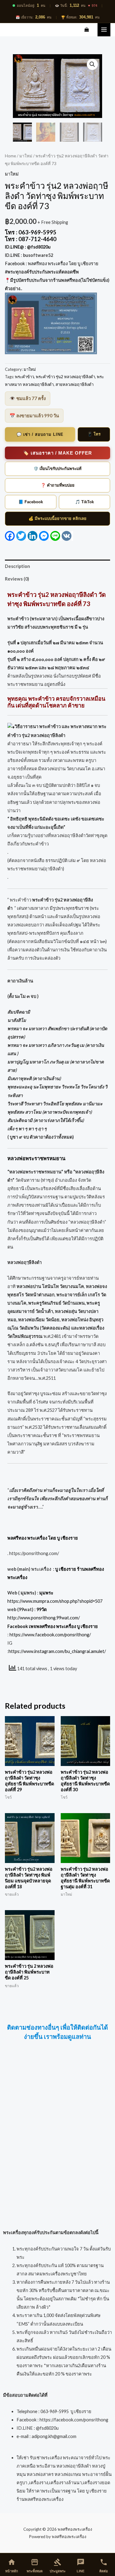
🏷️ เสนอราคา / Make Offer (57, 453)
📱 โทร (94, 434)
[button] (92, 64)
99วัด (42, 1609)
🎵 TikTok (84, 502)
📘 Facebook (31, 502)
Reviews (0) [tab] (17, 579)
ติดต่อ (104, 2566)
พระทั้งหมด (35, 2566)
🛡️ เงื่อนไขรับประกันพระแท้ (57, 469)
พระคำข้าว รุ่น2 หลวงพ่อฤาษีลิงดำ (65, 377)
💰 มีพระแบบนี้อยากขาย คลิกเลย (57, 518)
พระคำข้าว (25, 377)
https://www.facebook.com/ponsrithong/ (50, 1635)
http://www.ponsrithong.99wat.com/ (44, 1618)
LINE (81, 2566)
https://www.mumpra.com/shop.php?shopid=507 (55, 1601)
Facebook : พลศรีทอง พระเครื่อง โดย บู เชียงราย (52, 263)
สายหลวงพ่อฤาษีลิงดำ (75, 384)
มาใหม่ (26, 156)
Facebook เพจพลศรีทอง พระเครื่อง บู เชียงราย (53, 1626)
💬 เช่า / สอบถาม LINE (40, 434)
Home (10, 156)
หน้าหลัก (12, 2566)
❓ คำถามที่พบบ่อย (58, 485)
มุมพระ (46, 1593)
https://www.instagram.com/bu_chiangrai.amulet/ (57, 1651)
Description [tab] (17, 566)
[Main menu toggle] (104, 30)
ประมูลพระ (58, 2566)
